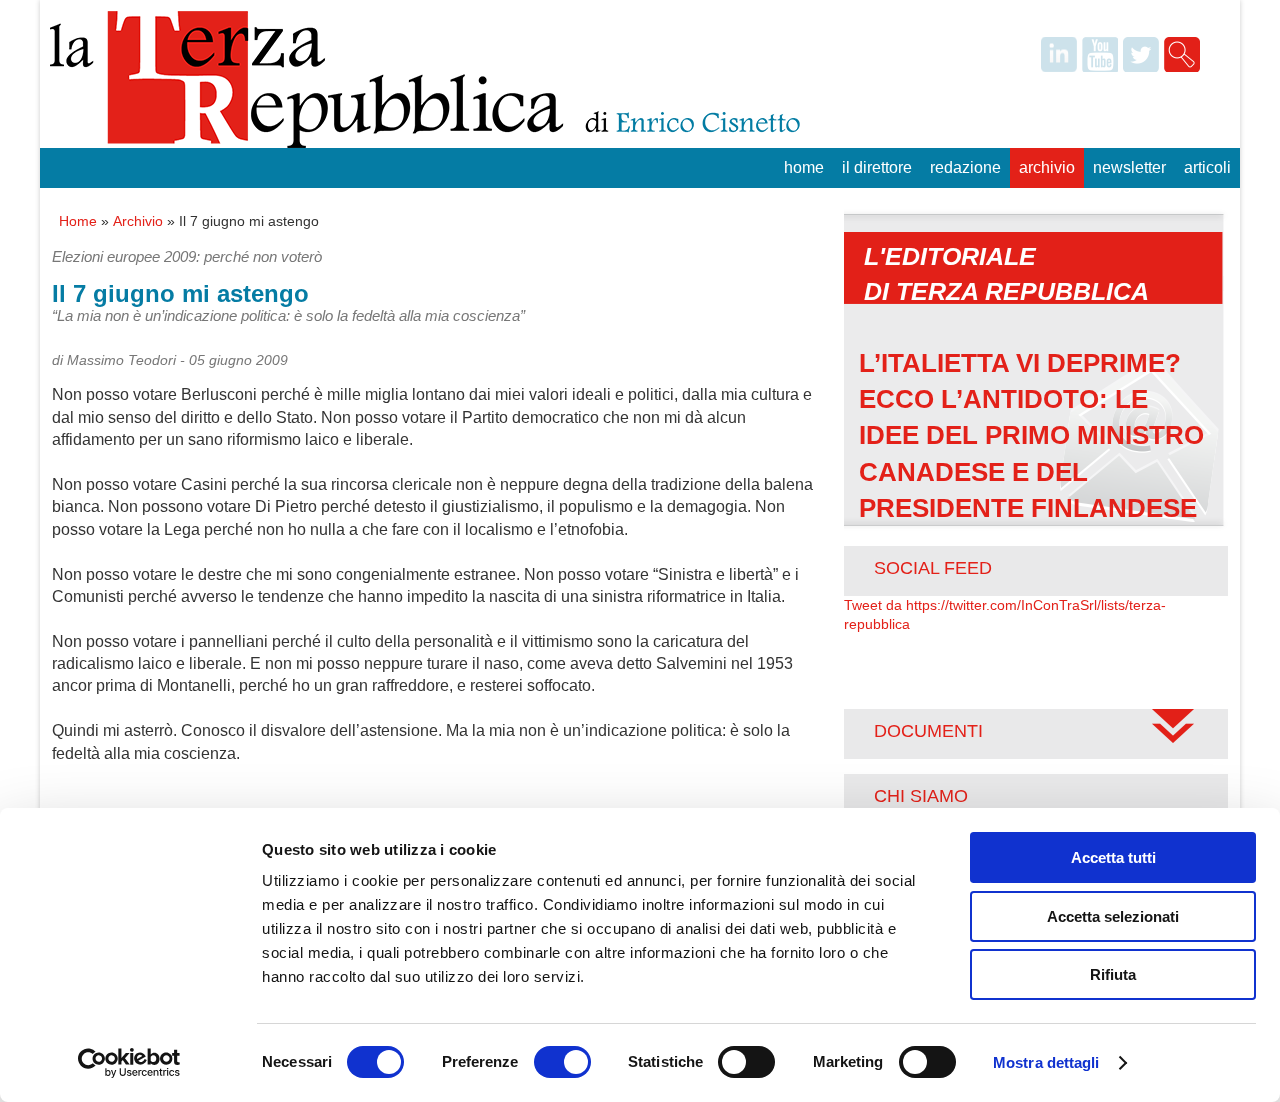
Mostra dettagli (1046, 1062)
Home (804, 167)
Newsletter (1129, 167)
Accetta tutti (1113, 857)
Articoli (1207, 167)
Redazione (965, 167)
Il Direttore (877, 167)
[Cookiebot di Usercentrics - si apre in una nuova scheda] (129, 1063)
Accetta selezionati (1113, 916)
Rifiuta (1113, 974)
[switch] (562, 1062)
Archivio (1047, 167)
